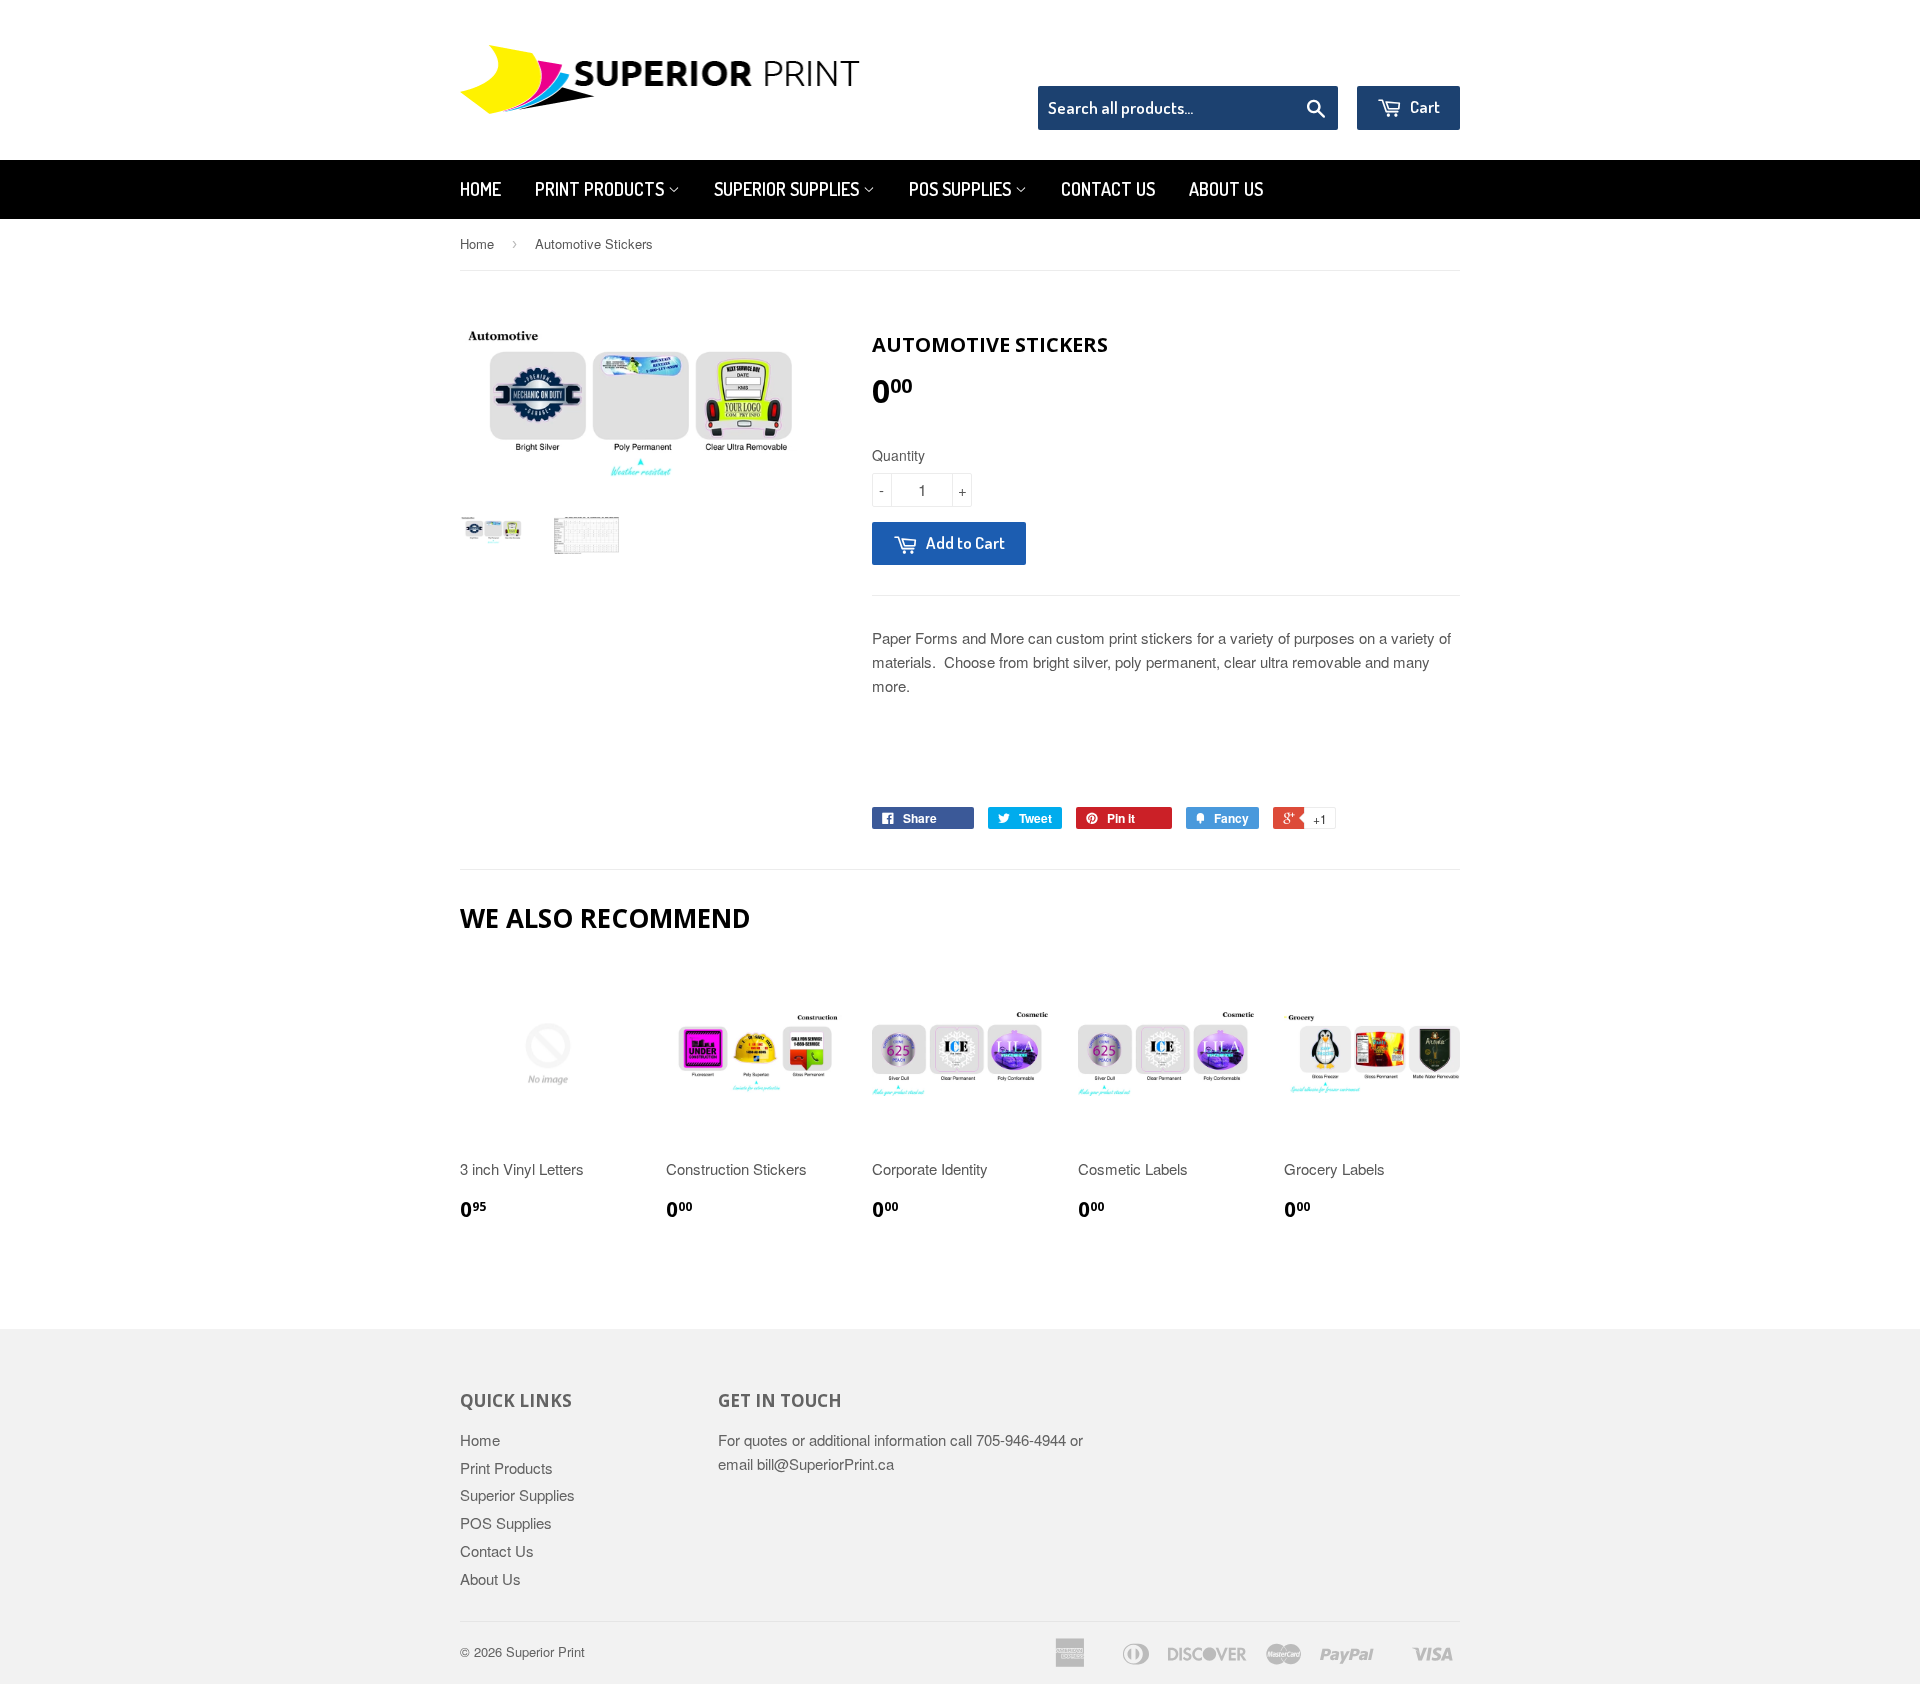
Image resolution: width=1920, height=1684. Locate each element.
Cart (1423, 106)
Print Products (601, 189)
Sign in (1295, 60)
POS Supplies (962, 189)
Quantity (898, 455)
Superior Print (545, 1651)
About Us (1226, 189)
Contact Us (1108, 189)
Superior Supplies (788, 189)
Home (480, 189)
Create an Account (1403, 60)
